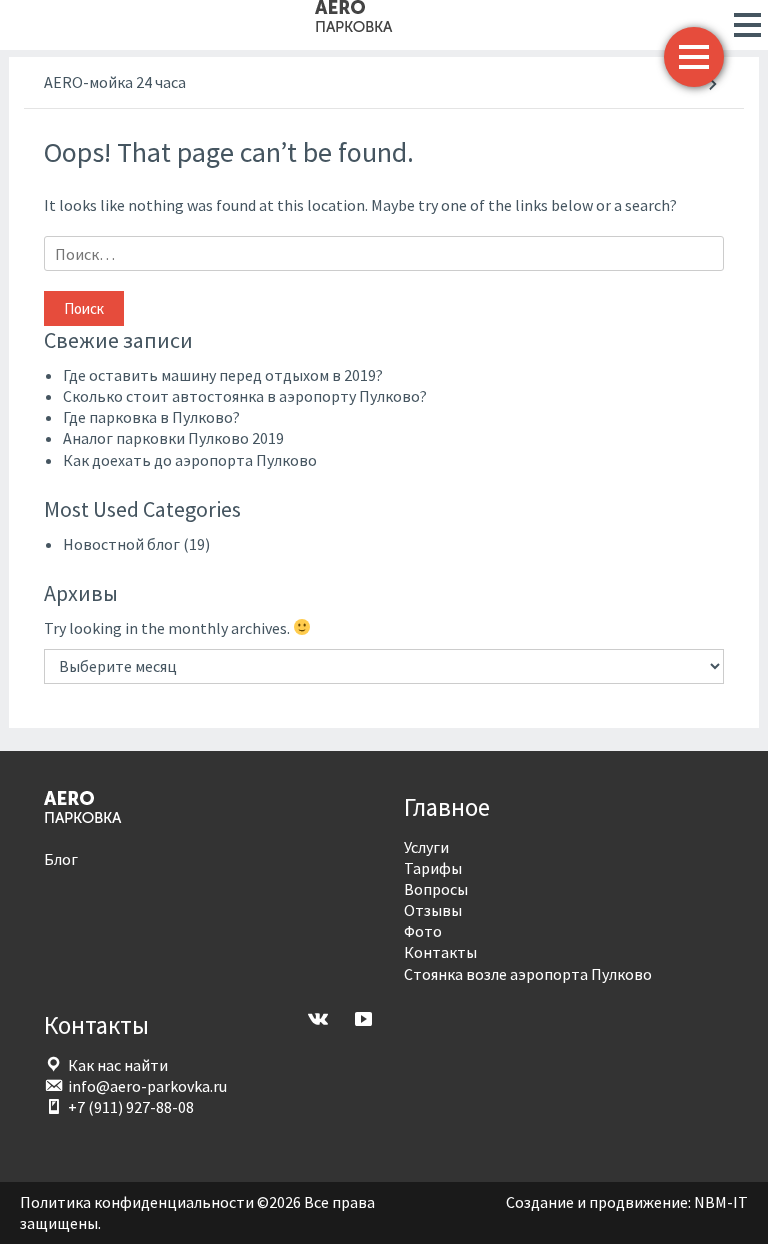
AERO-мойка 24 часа (115, 82)
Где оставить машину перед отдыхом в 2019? (223, 375)
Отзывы (433, 910)
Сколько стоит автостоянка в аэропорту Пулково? (245, 396)
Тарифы (433, 868)
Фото (423, 931)
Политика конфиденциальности (137, 1202)
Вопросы (436, 889)
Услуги (426, 847)
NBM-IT (721, 1202)
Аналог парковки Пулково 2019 (173, 438)
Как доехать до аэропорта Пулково (190, 460)
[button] (741, 25)
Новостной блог (121, 544)
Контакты (440, 952)
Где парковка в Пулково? (151, 417)
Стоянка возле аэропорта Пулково (528, 974)
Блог (61, 859)
